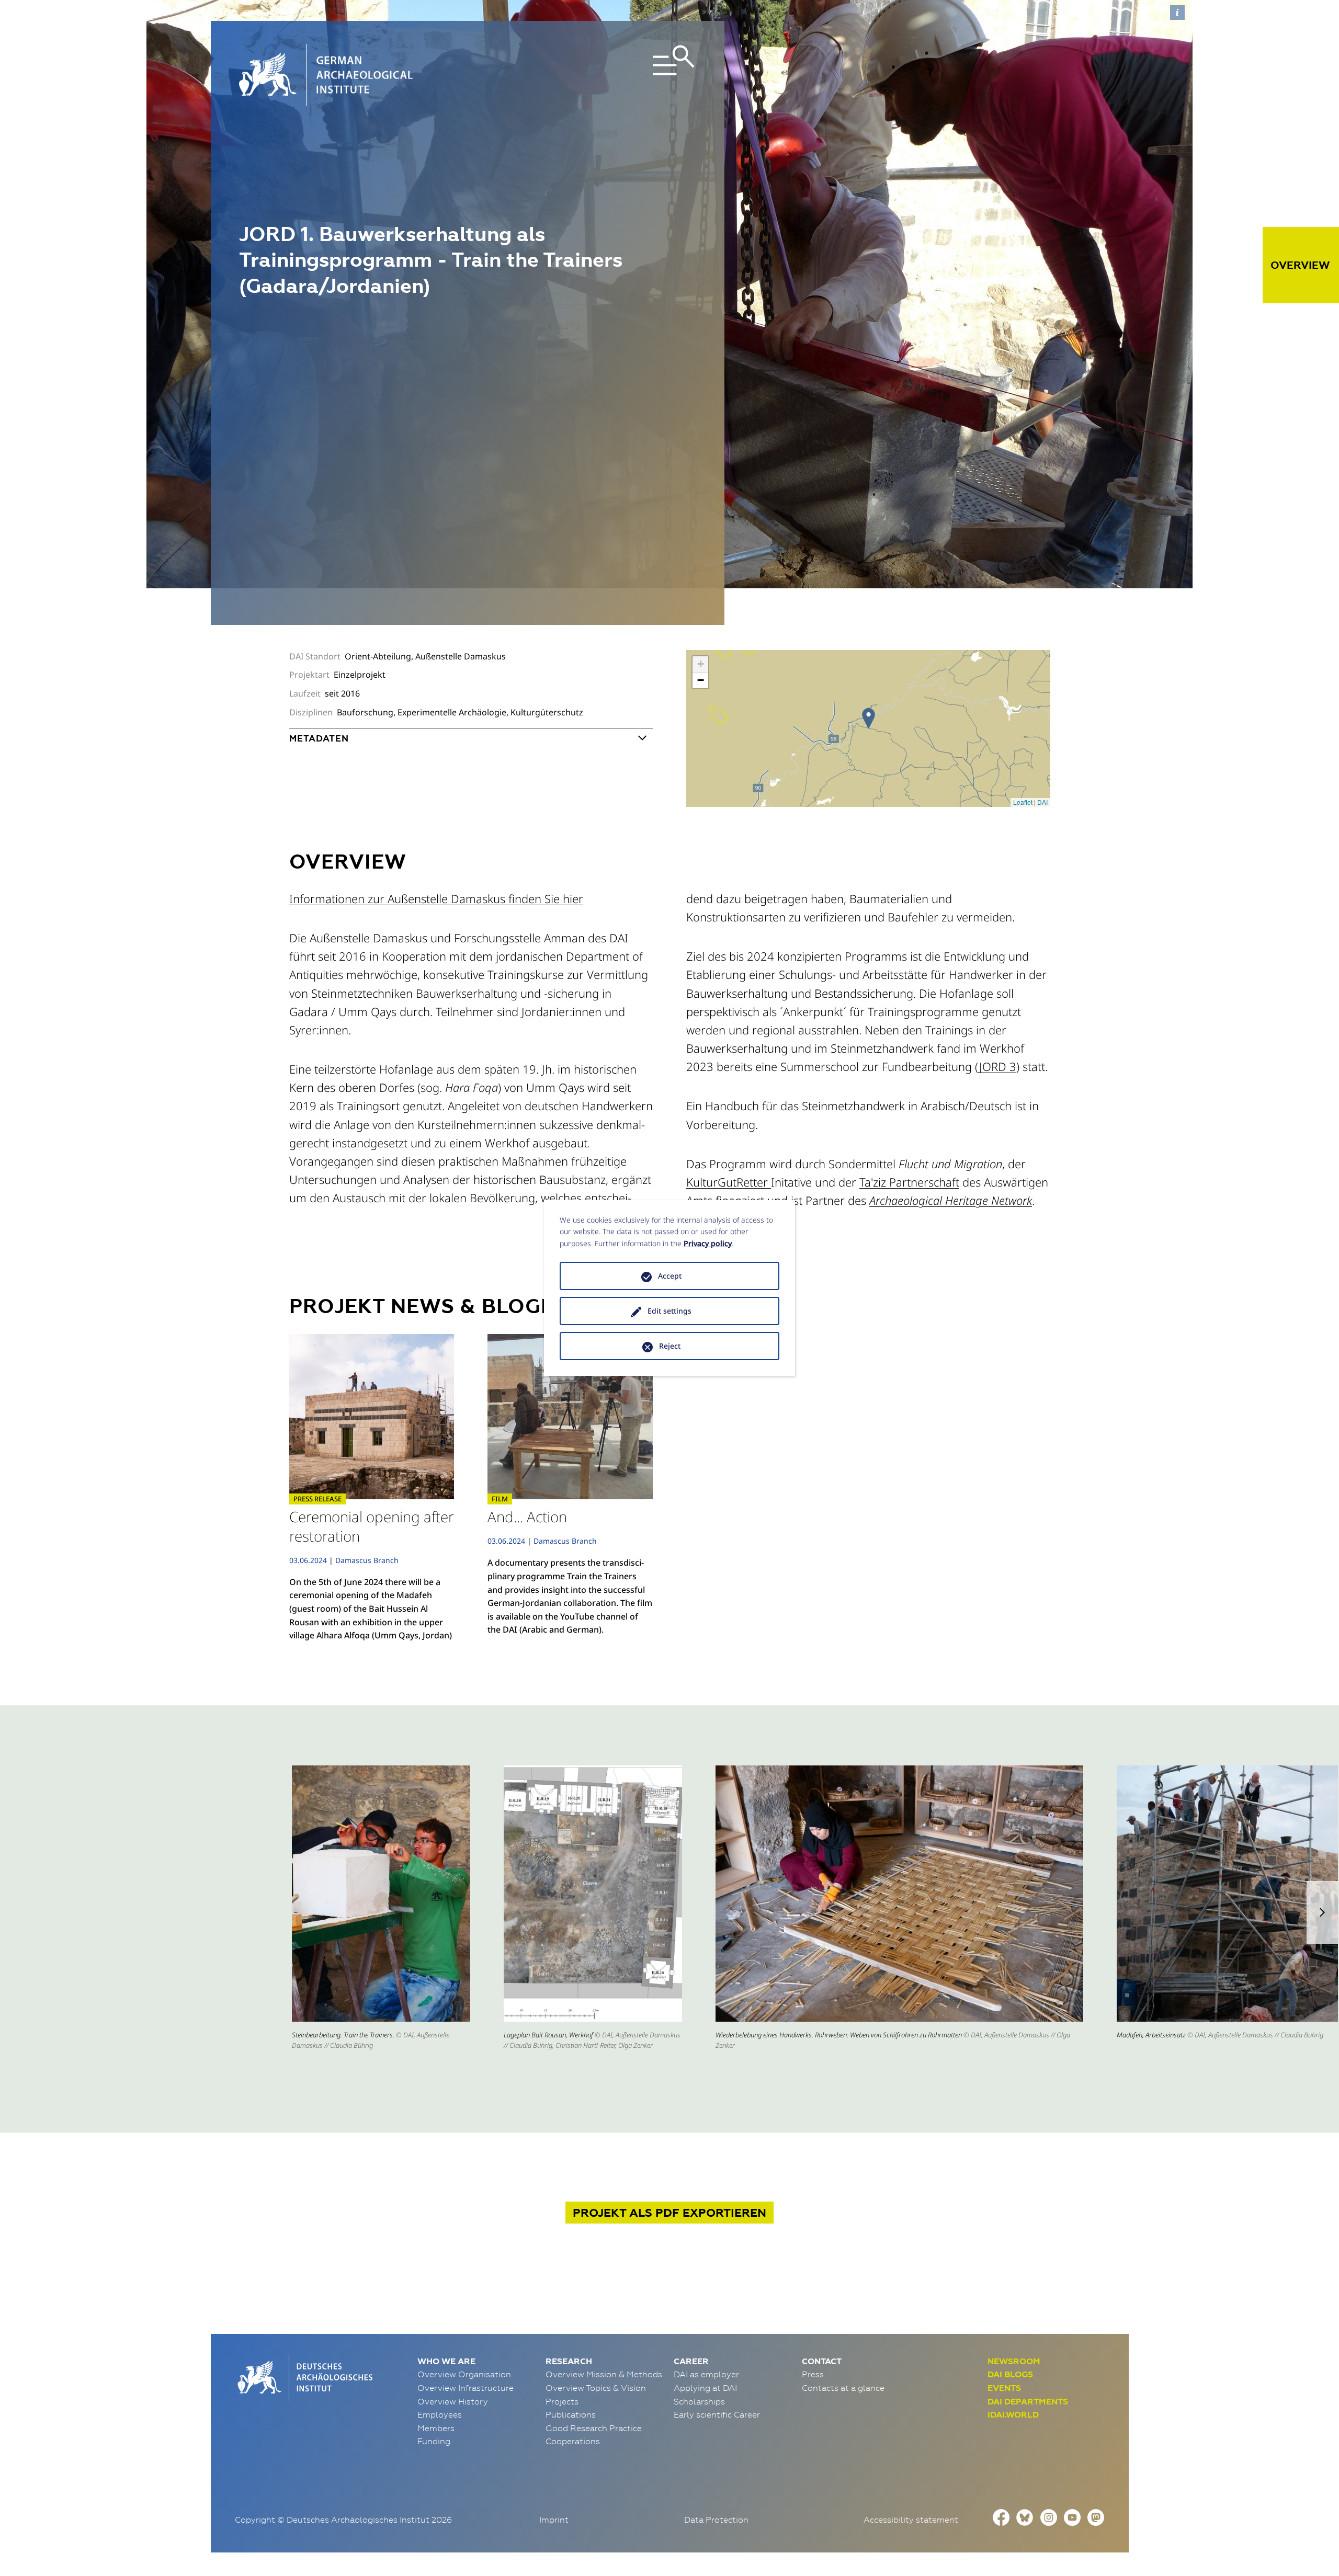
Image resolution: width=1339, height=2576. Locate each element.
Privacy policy (708, 1243)
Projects (562, 2401)
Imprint (554, 2520)
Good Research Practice (594, 2428)
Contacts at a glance (843, 2388)
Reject (670, 1346)
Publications (571, 2414)
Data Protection (716, 2520)
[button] (1322, 1912)
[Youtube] (1072, 2516)
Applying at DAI (705, 2388)
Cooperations (573, 2441)
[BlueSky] (1025, 2516)
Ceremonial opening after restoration (372, 1526)
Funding (434, 2441)
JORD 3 (998, 1066)
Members (436, 2428)
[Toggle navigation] (622, 75)
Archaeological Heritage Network (951, 1200)
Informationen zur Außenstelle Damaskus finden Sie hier (436, 898)
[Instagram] (1049, 2516)
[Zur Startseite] (304, 2376)
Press (813, 2374)
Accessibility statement (911, 2520)
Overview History (453, 2401)
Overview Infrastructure (466, 2388)
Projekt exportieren (669, 2213)
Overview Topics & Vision (596, 2388)
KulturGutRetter (729, 1182)
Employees (440, 2414)
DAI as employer (706, 2374)
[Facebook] (1001, 2516)
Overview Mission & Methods (604, 2374)
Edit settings (669, 1311)
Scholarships (699, 2401)
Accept (670, 1276)
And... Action (527, 1517)
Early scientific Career (717, 2414)
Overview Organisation (464, 2374)
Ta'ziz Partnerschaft (909, 1182)
